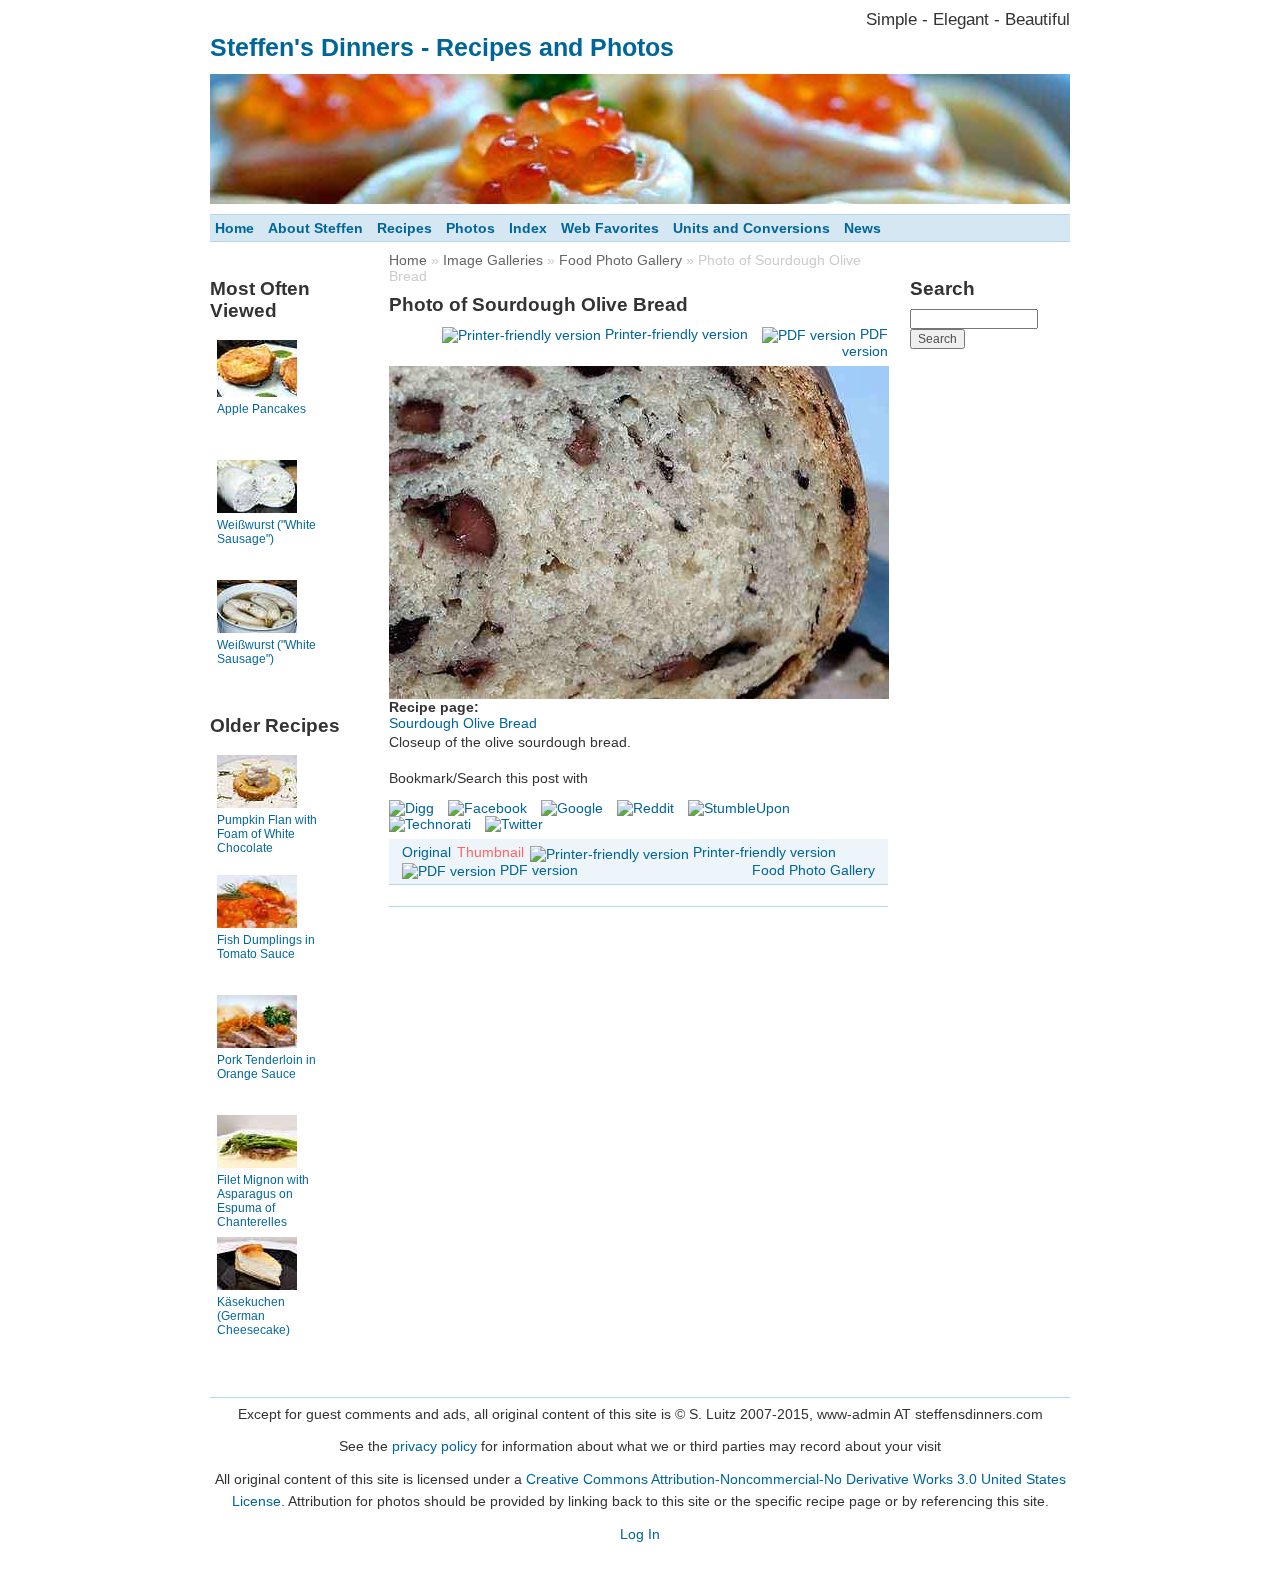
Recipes (404, 228)
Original (426, 852)
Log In (640, 1534)
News (862, 228)
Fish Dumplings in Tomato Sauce (266, 947)
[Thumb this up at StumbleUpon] (739, 808)
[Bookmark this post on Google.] (572, 808)
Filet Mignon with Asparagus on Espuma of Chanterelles (263, 1201)
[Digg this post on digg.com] (411, 808)
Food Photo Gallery (620, 260)
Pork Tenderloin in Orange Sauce (266, 1067)
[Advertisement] (990, 659)
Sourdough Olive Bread (463, 723)
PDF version (539, 870)
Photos (470, 228)
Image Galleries (493, 260)
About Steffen (315, 228)
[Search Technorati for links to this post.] (430, 824)
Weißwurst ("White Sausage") (266, 532)
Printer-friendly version (676, 334)
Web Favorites (610, 228)
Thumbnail (490, 852)
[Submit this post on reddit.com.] (645, 808)
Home (234, 228)
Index (528, 228)
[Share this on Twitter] (514, 824)
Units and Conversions (751, 228)
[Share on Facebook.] (487, 808)
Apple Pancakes (261, 409)
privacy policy (434, 1446)
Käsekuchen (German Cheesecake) (253, 1316)
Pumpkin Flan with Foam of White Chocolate (267, 834)
